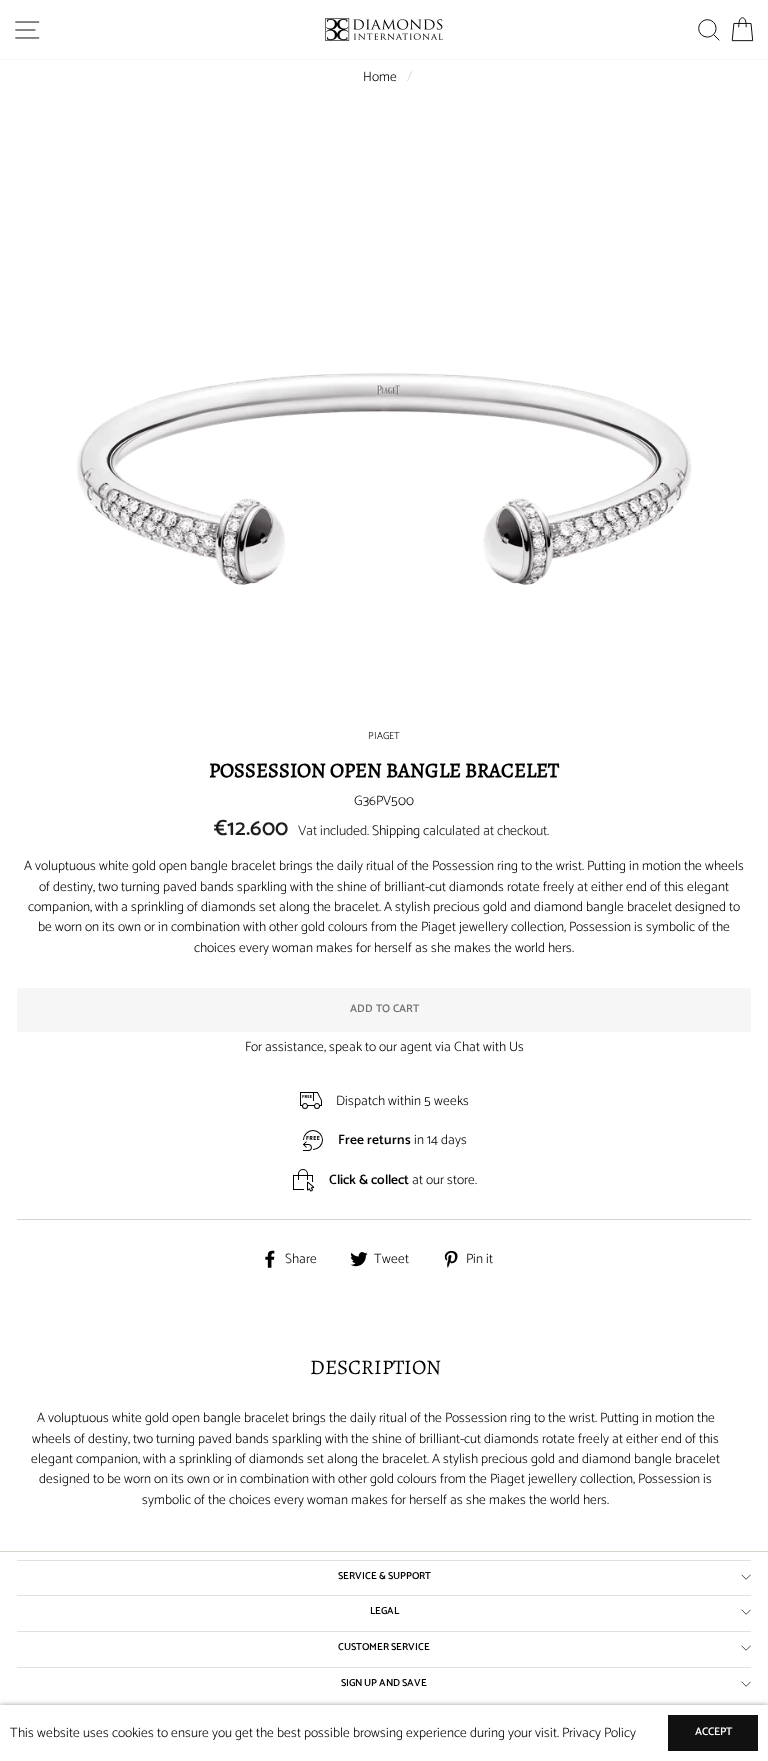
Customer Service (384, 1647)
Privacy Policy (599, 1733)
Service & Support (384, 1576)
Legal (384, 1611)
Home (380, 77)
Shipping (396, 831)
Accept (713, 1732)
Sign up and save (384, 1683)
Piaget (384, 736)
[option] (384, 479)
